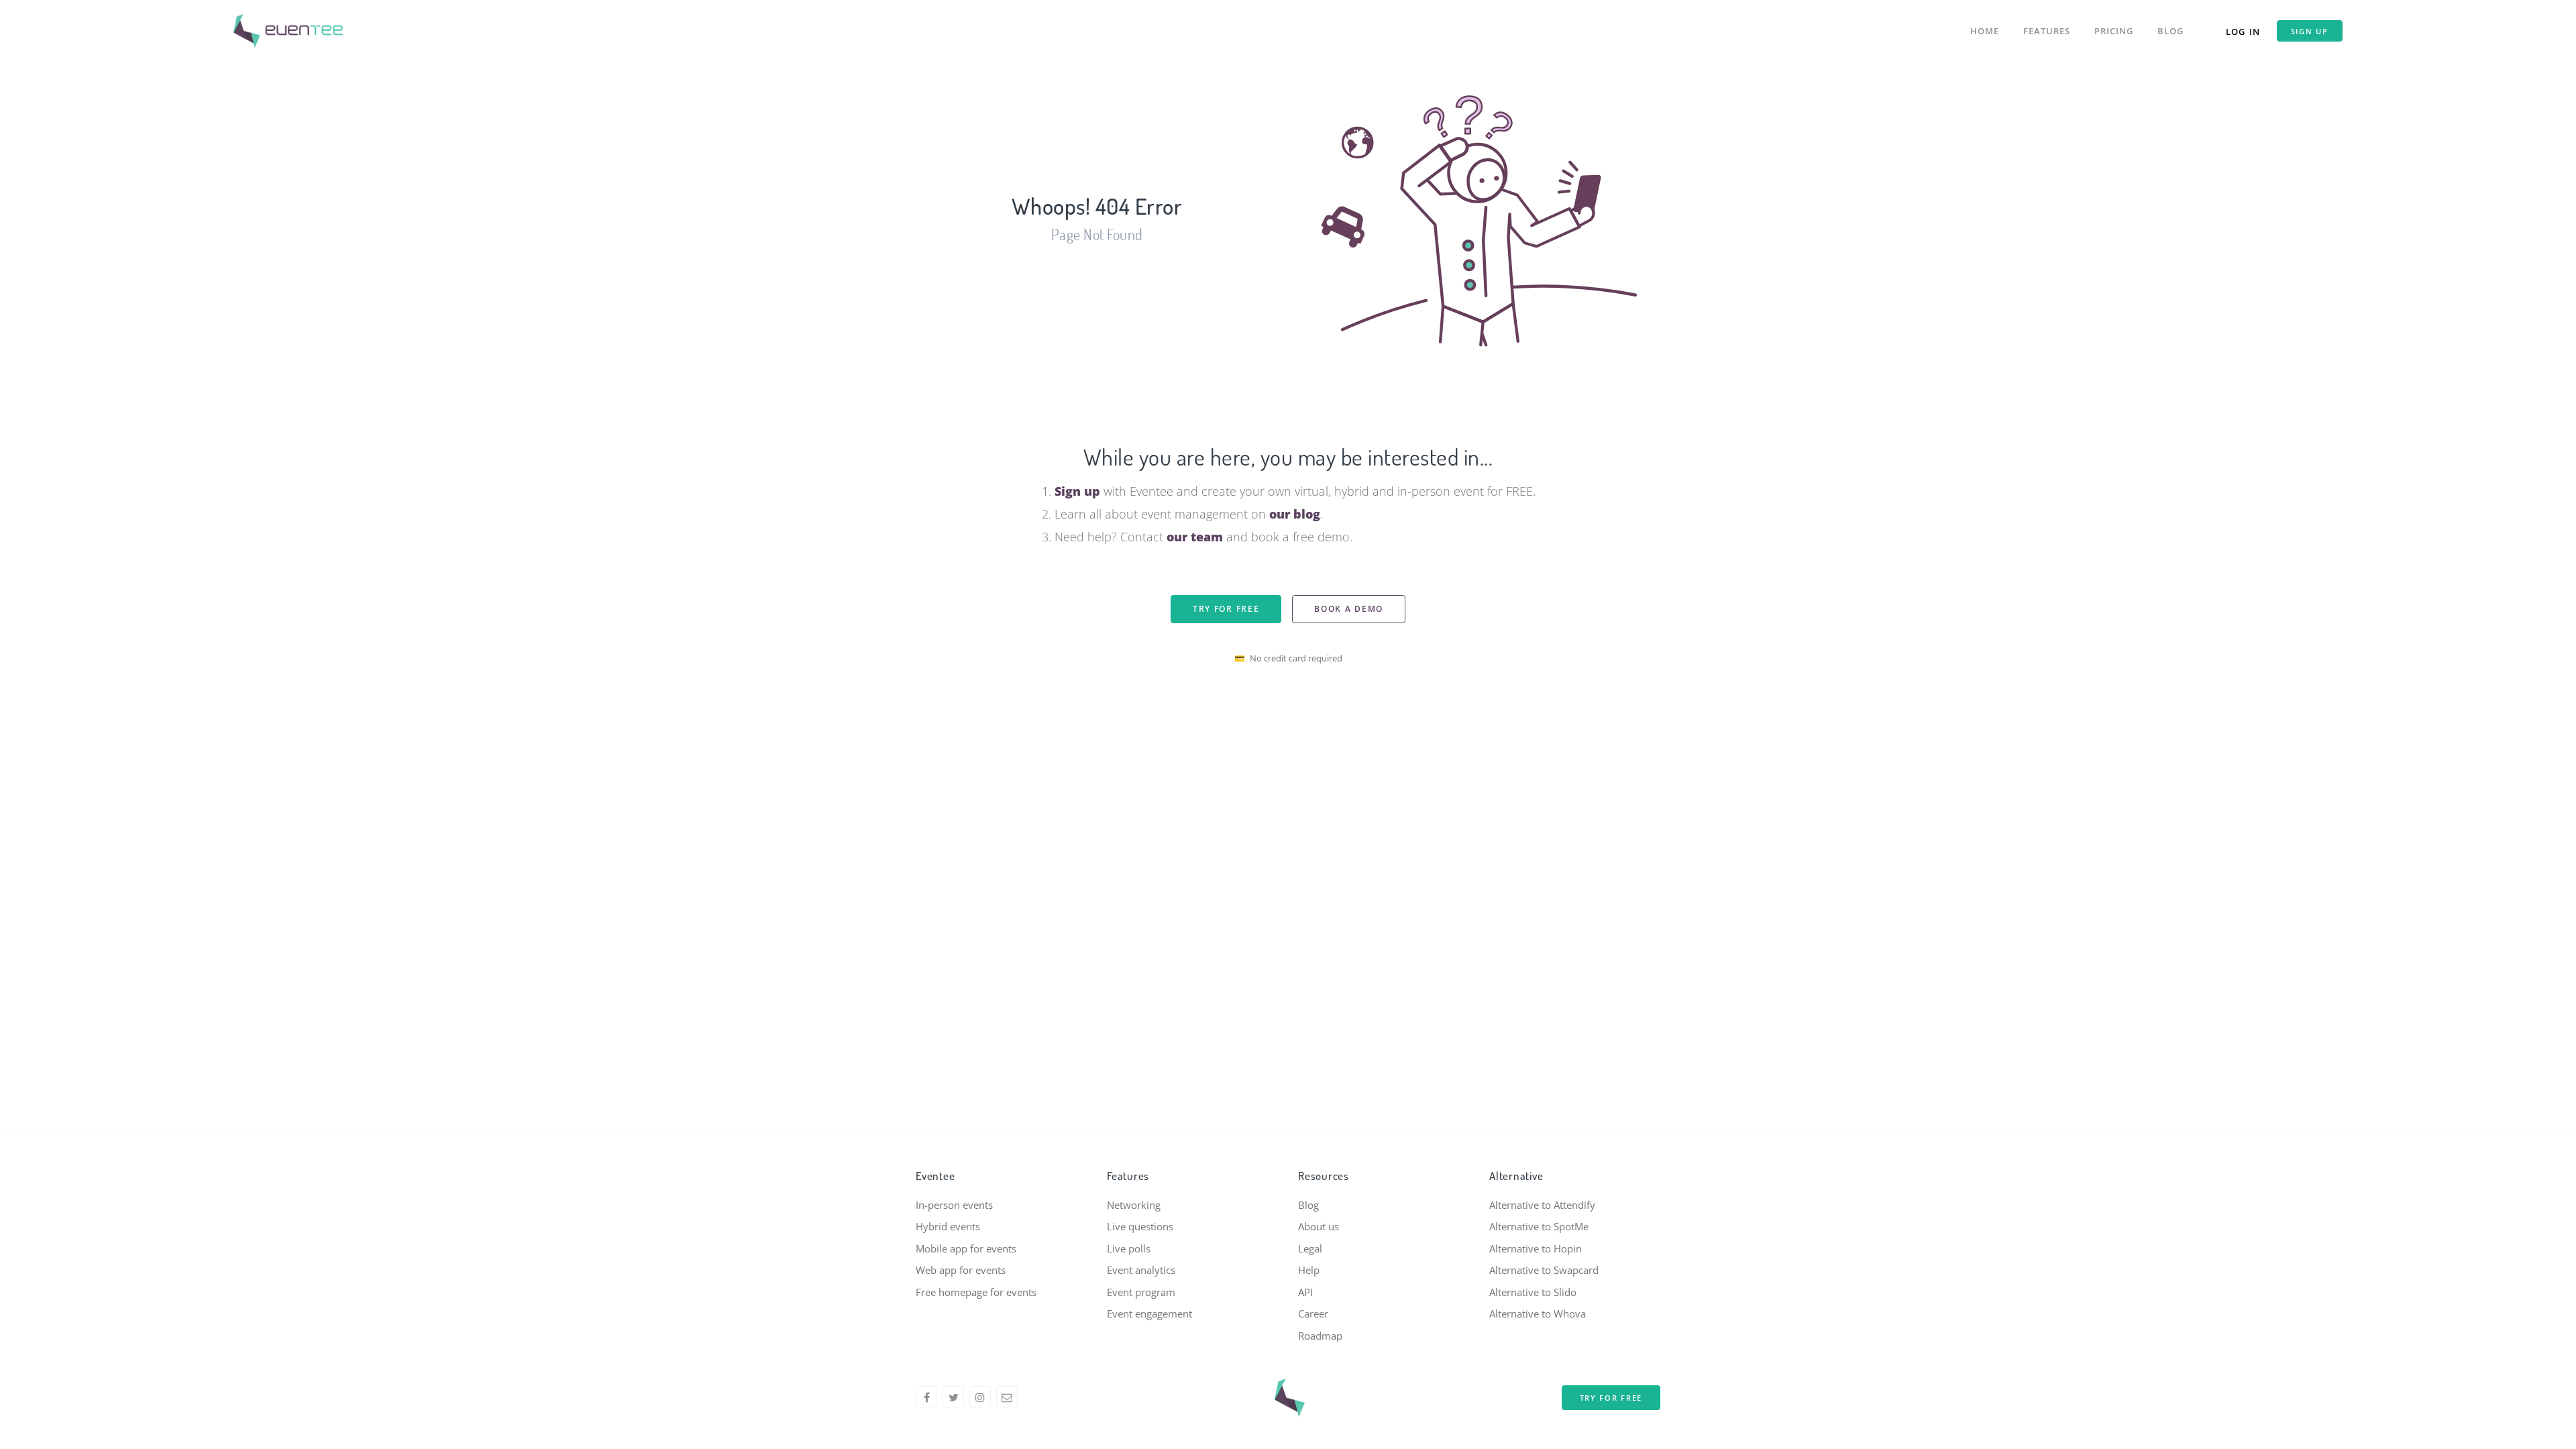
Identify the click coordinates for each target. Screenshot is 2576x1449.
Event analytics (1141, 1270)
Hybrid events (948, 1226)
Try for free (1226, 609)
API (1305, 1292)
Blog (2170, 31)
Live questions (1140, 1226)
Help (1309, 1270)
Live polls (1129, 1248)
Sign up (2310, 31)
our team (1195, 537)
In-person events (954, 1205)
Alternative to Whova (1538, 1313)
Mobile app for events (966, 1248)
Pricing (2114, 31)
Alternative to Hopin (1536, 1248)
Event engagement (1149, 1313)
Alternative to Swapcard (1544, 1270)
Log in (2243, 32)
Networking (1134, 1205)
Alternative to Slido (1533, 1292)
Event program (1141, 1292)
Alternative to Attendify (1542, 1205)
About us (1319, 1226)
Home (1985, 31)
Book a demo (1349, 609)
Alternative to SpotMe (1539, 1226)
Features (2047, 31)
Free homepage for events (976, 1292)
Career (1313, 1313)
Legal (1310, 1248)
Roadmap (1320, 1336)
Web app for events (961, 1270)
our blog (1295, 514)
